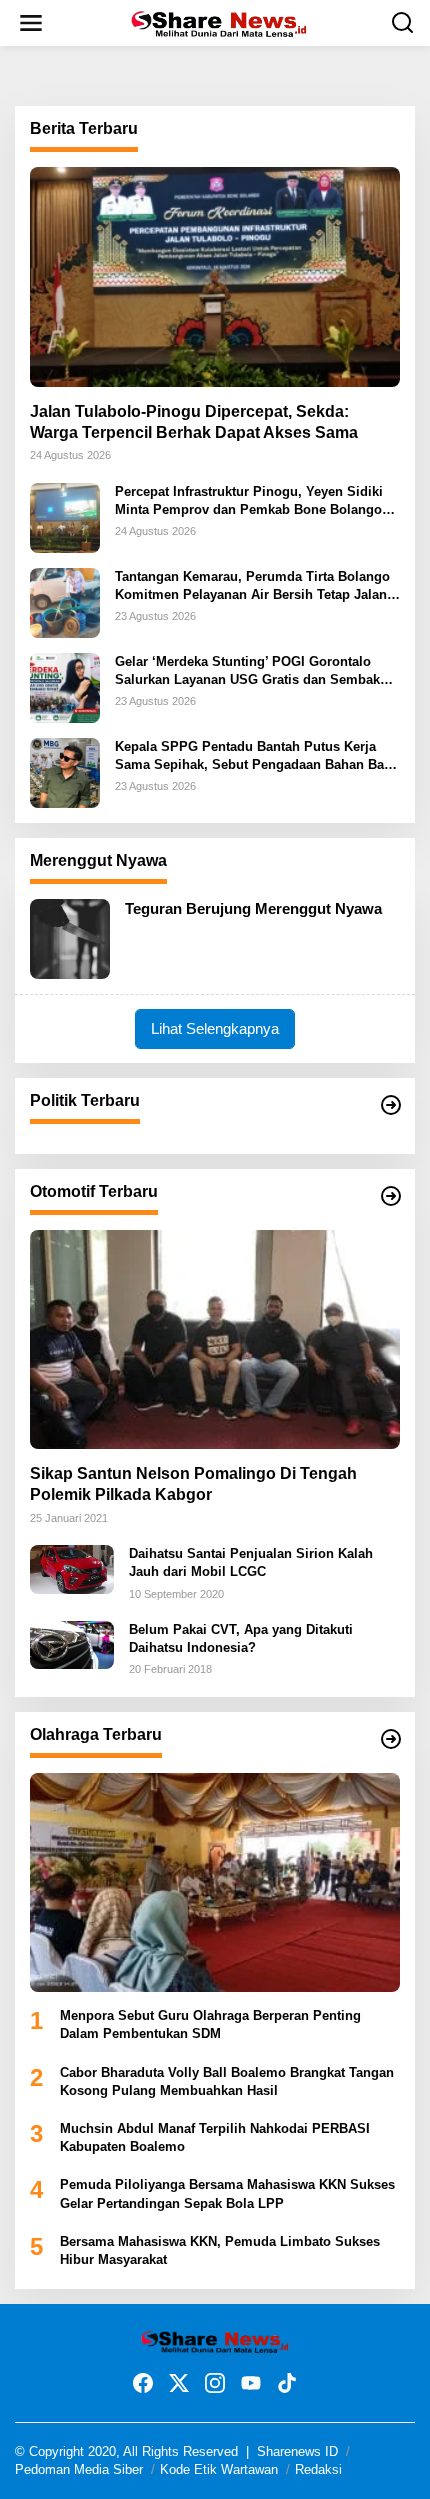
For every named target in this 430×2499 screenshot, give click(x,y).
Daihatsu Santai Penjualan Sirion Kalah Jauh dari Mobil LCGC (251, 1562)
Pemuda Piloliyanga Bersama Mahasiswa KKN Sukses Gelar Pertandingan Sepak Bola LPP (227, 2193)
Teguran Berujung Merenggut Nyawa (253, 908)
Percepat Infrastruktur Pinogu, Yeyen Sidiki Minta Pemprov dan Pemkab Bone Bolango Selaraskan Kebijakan (249, 501)
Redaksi (318, 2469)
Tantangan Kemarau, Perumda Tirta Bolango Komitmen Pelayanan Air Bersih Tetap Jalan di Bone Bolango (252, 586)
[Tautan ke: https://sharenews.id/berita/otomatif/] (391, 1196)
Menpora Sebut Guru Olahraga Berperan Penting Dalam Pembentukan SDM (210, 2024)
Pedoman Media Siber (79, 2469)
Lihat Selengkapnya (215, 1028)
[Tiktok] (287, 2383)
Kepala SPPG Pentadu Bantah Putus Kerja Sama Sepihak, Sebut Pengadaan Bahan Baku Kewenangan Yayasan (257, 756)
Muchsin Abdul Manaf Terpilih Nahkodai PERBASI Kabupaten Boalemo (215, 2137)
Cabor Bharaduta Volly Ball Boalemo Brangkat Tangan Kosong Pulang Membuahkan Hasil (227, 2081)
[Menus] (31, 23)
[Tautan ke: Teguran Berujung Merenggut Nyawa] (70, 937)
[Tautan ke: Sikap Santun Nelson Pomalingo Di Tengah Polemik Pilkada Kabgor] (215, 1340)
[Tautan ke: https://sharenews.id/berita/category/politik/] (391, 1105)
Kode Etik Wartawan (219, 2469)
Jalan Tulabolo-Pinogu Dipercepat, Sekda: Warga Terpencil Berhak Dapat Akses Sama (194, 422)
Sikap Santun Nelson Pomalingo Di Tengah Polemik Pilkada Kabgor (193, 1484)
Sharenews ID (297, 2451)
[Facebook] (143, 2383)
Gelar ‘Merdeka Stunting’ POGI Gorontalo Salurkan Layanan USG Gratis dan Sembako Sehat (251, 671)
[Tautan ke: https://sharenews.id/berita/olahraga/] (391, 1739)
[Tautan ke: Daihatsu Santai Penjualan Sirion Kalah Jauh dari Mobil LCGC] (72, 1568)
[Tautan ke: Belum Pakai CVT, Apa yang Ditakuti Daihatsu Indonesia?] (72, 1644)
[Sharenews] (218, 22)
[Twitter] (179, 2383)
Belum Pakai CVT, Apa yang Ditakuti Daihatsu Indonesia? (241, 1638)
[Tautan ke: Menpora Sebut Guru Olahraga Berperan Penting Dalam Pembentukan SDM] (215, 1883)
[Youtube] (251, 2383)
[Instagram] (215, 2383)
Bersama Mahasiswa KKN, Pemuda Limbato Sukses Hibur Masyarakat (220, 2250)
